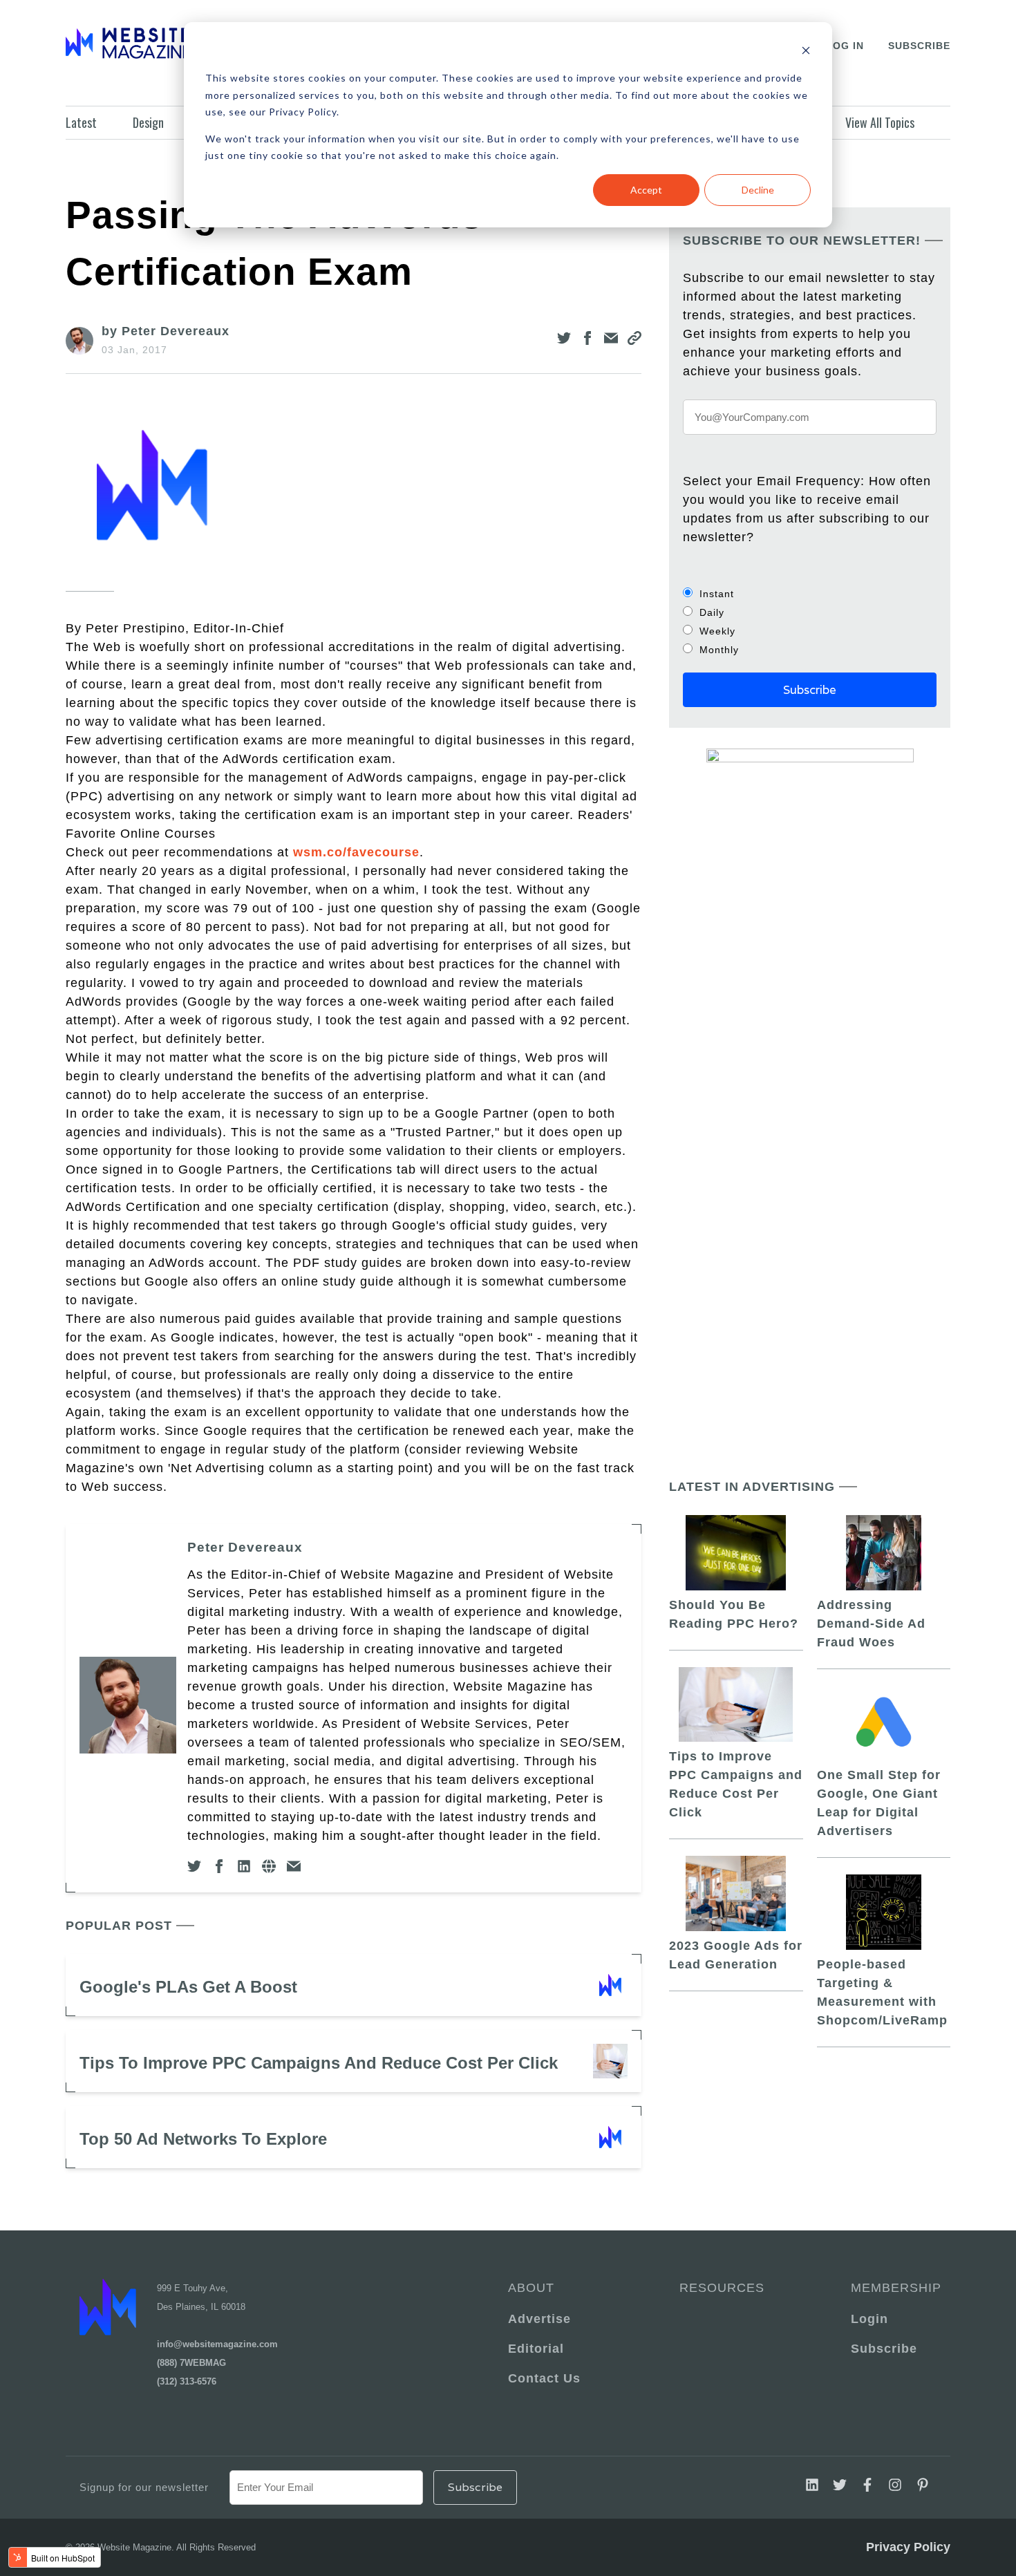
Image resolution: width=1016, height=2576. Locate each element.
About (531, 2288)
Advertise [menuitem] (539, 2319)
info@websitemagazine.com (217, 2344)
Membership (894, 2288)
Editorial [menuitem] (536, 2349)
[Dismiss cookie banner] (806, 52)
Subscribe (919, 46)
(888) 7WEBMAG (191, 2363)
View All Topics (880, 122)
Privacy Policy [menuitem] (908, 2547)
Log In (845, 46)
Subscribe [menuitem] (884, 2349)
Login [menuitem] (869, 2319)
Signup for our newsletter (144, 2487)
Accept (646, 190)
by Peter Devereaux (166, 331)
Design (148, 122)
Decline (758, 190)
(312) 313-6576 (187, 2381)
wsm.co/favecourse (356, 852)
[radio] (810, 593)
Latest (81, 122)
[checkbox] (810, 621)
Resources (722, 2288)
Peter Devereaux (245, 1547)
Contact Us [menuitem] (544, 2378)
